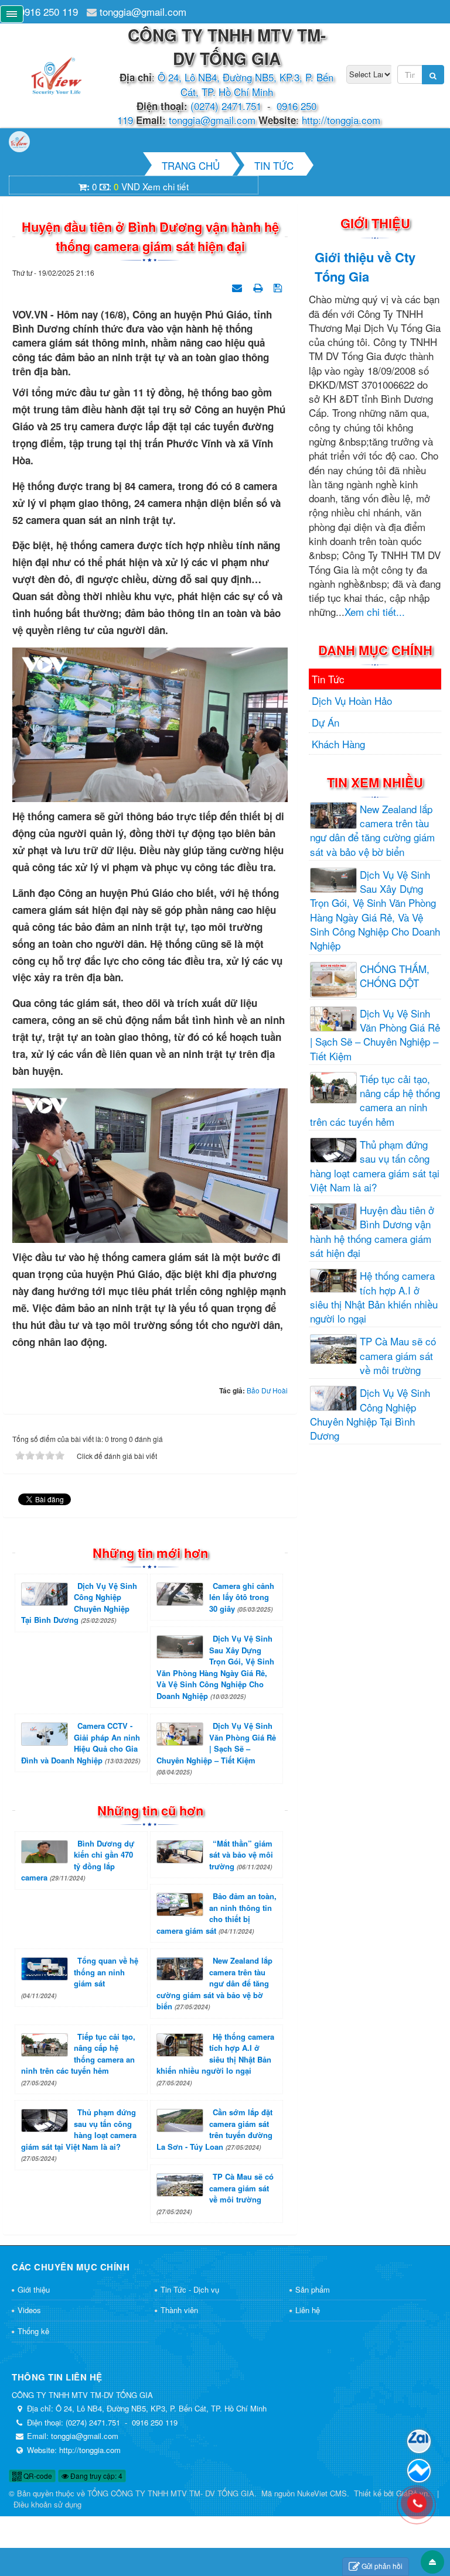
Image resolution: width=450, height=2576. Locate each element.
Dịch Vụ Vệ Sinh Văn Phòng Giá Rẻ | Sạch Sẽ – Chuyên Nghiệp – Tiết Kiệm (216, 1748)
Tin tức (328, 679)
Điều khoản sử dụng (47, 2504)
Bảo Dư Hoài (267, 1390)
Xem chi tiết (166, 186)
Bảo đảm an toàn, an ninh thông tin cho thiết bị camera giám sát (217, 1913)
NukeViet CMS (322, 2493)
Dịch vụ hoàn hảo (352, 700)
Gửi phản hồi (382, 2566)
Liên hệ (308, 2310)
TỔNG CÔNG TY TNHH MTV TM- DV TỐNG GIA (171, 2493)
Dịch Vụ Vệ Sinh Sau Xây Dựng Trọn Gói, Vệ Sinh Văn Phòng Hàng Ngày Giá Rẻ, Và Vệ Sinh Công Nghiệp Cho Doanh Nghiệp (215, 1667)
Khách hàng (338, 744)
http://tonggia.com (341, 120)
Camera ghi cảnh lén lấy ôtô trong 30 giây (242, 1597)
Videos (29, 2310)
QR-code (37, 2476)
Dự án (325, 722)
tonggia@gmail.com (143, 11)
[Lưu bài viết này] (279, 286)
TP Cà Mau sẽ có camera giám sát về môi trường (215, 2193)
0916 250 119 (49, 11)
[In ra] (259, 286)
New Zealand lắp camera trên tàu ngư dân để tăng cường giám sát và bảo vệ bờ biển (214, 1983)
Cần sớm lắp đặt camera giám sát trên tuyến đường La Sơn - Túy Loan (214, 2129)
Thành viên (179, 2310)
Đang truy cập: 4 (96, 2476)
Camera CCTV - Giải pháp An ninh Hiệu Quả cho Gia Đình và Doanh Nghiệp (81, 1743)
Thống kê (33, 2331)
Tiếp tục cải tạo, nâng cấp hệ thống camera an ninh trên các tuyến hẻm (78, 2059)
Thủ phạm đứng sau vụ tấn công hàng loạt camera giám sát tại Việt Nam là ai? (79, 2135)
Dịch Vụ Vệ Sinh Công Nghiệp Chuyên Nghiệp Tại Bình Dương (79, 1603)
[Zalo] (419, 2441)
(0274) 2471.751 (226, 106)
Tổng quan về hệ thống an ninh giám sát (80, 1977)
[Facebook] (419, 2471)
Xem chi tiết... (375, 612)
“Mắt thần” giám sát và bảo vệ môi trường (241, 1855)
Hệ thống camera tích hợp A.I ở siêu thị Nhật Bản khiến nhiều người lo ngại (215, 2059)
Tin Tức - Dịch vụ (190, 2289)
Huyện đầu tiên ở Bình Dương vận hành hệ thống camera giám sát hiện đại (372, 1232)
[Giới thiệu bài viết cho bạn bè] (238, 286)
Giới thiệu (34, 2289)
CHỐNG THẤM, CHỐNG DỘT (395, 976)
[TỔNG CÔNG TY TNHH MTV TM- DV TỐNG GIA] (57, 73)
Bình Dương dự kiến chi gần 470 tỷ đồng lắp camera (78, 1861)
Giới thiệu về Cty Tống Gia (365, 267)
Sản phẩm (313, 2289)
